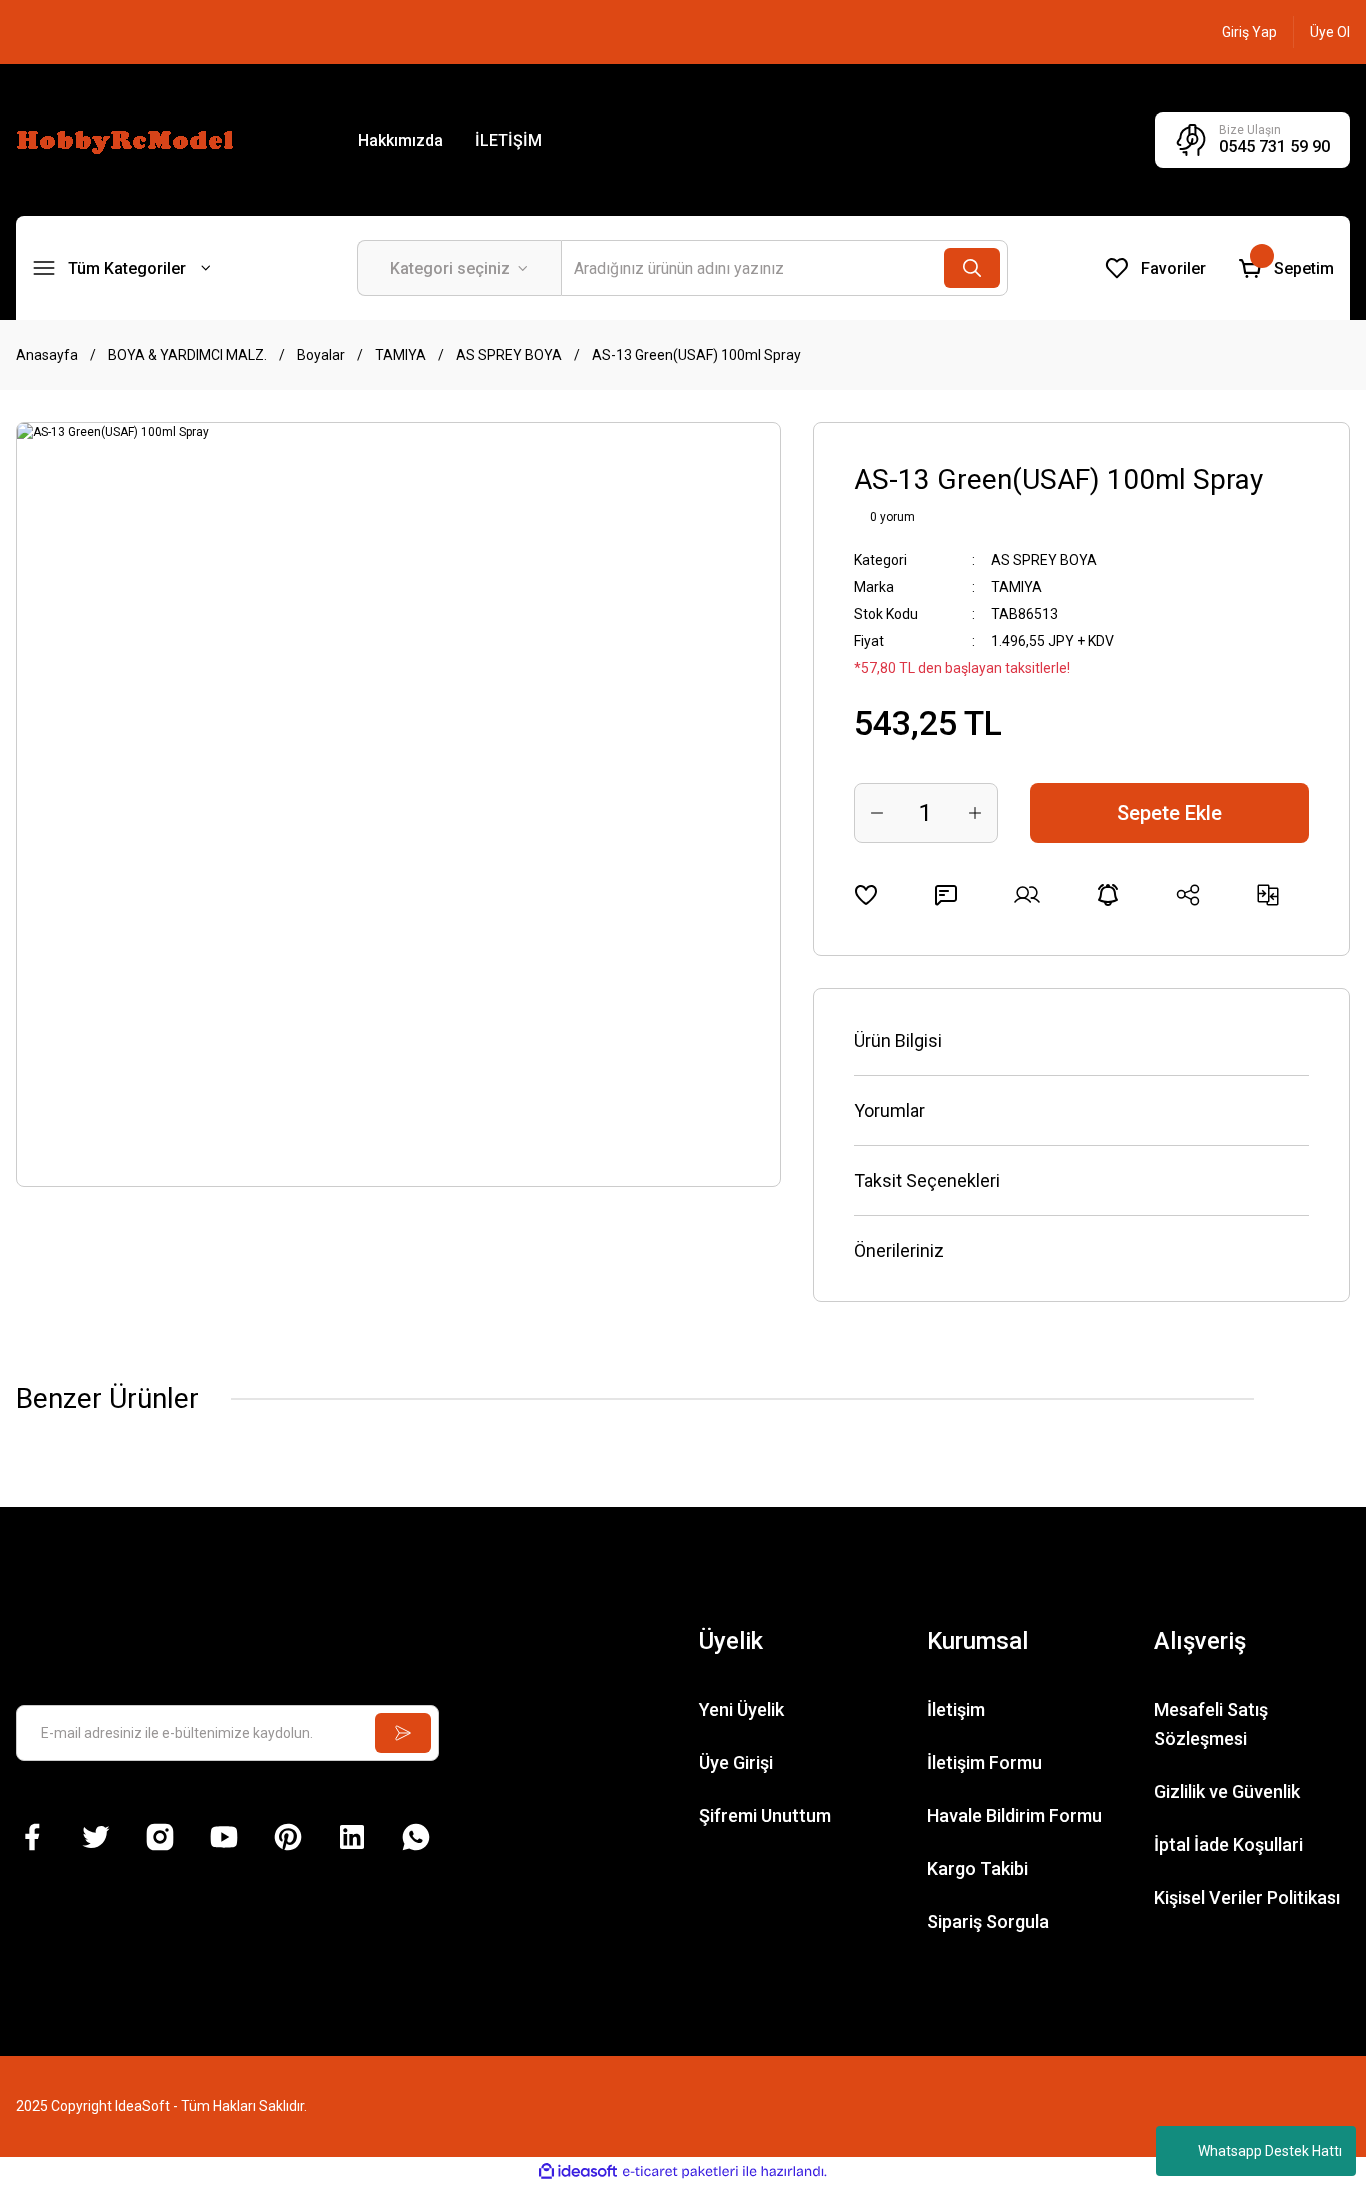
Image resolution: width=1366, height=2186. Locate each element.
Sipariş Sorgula (988, 1921)
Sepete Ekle (1169, 813)
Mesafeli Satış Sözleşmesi (1211, 1724)
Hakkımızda (400, 140)
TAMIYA (1016, 587)
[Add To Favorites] (866, 895)
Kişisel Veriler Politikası (1247, 1897)
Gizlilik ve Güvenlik (1227, 1791)
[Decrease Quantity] (877, 813)
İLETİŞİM (508, 140)
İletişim (956, 1709)
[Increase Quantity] (975, 813)
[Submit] (403, 1733)
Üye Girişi (736, 1762)
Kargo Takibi (977, 1868)
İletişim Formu (984, 1762)
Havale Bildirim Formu (1014, 1815)
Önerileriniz (899, 1250)
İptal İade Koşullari (1228, 1844)
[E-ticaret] (680, 2172)
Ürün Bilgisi (898, 1040)
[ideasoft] (578, 2171)
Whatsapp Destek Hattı (1270, 2151)
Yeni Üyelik (741, 1709)
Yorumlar (889, 1110)
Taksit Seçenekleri (927, 1180)
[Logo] (128, 139)
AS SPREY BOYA (1044, 560)
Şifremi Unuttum (765, 1815)
